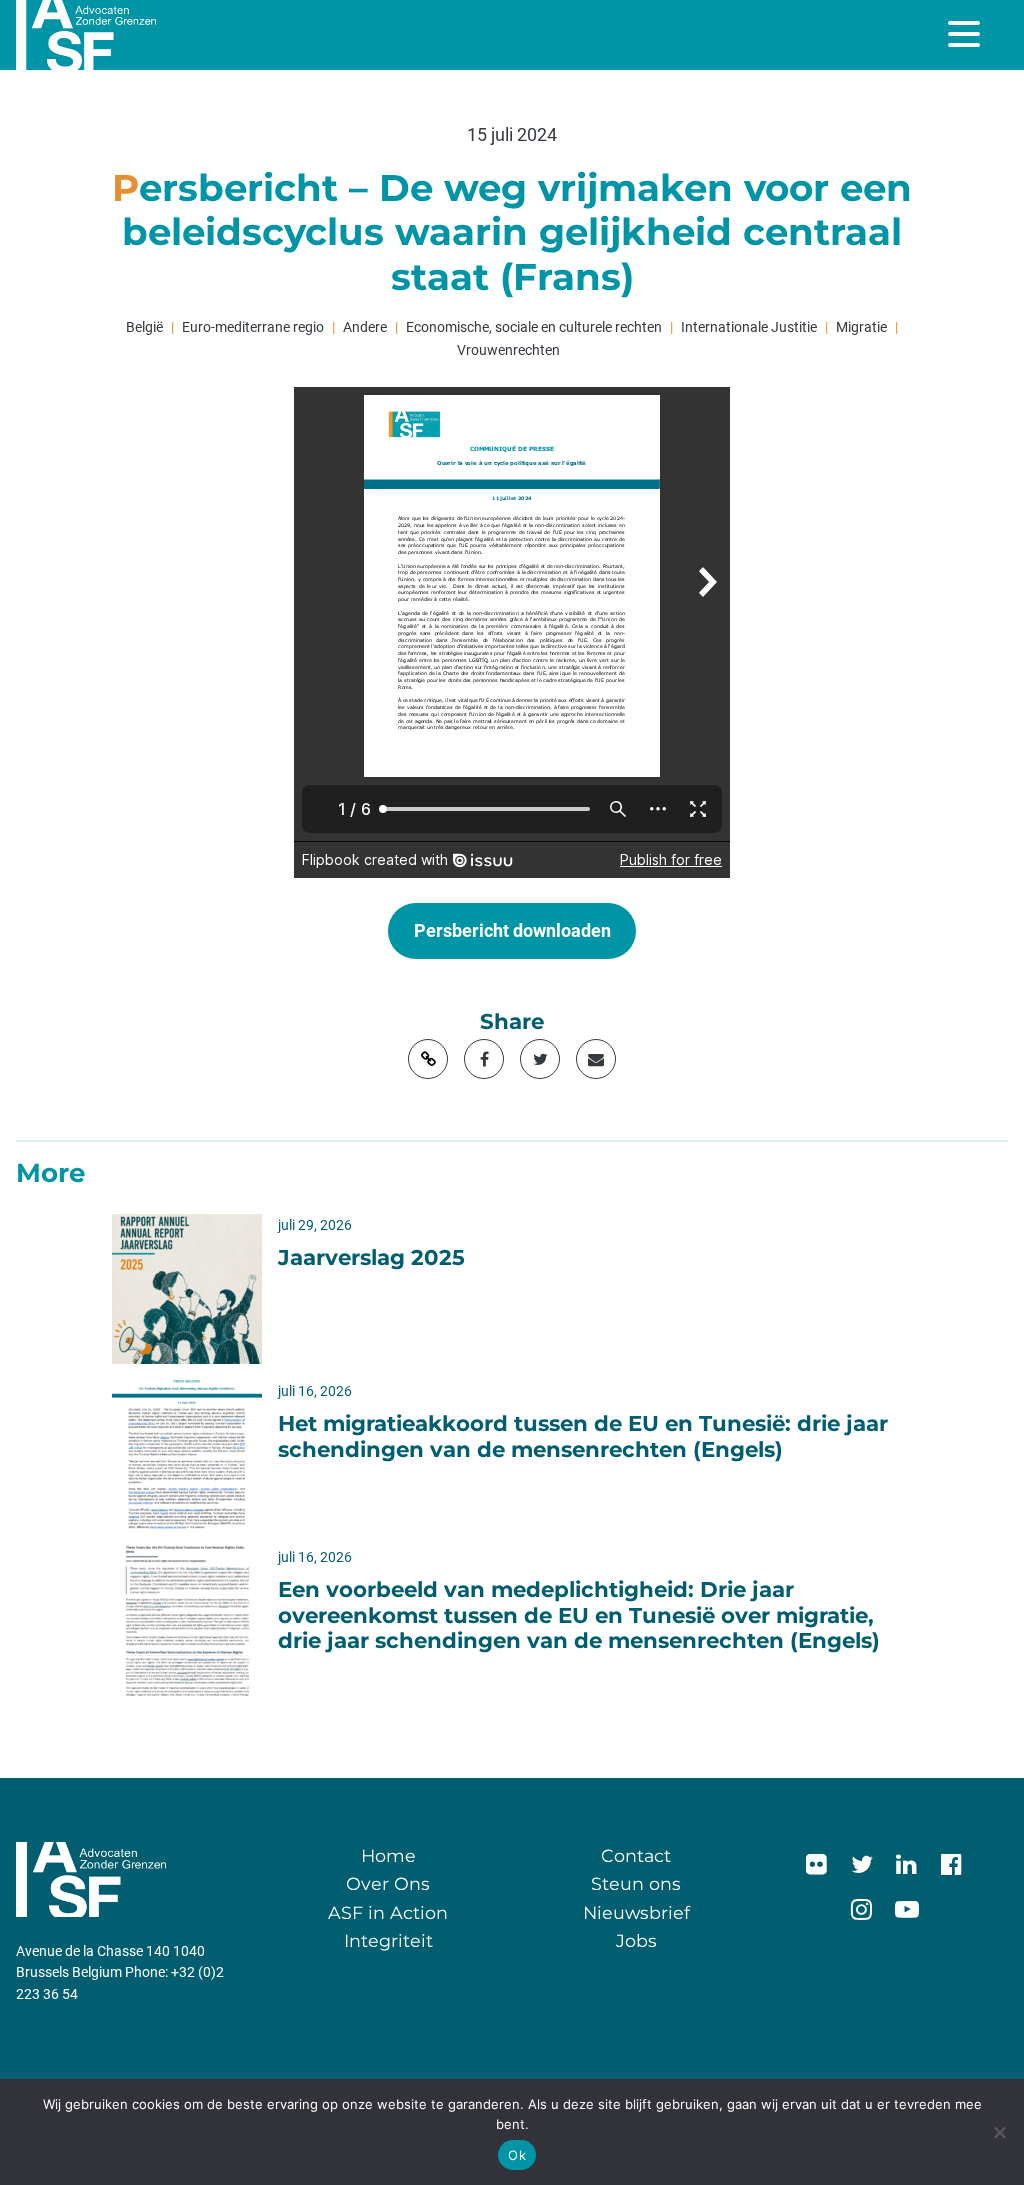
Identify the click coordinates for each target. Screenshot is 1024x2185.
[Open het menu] (966, 34)
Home (388, 1855)
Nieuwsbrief (636, 1912)
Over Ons (388, 1883)
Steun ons (636, 1883)
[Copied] (428, 1059)
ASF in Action (388, 1912)
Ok (517, 2155)
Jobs (636, 1940)
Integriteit (388, 1940)
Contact (636, 1855)
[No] (999, 2132)
